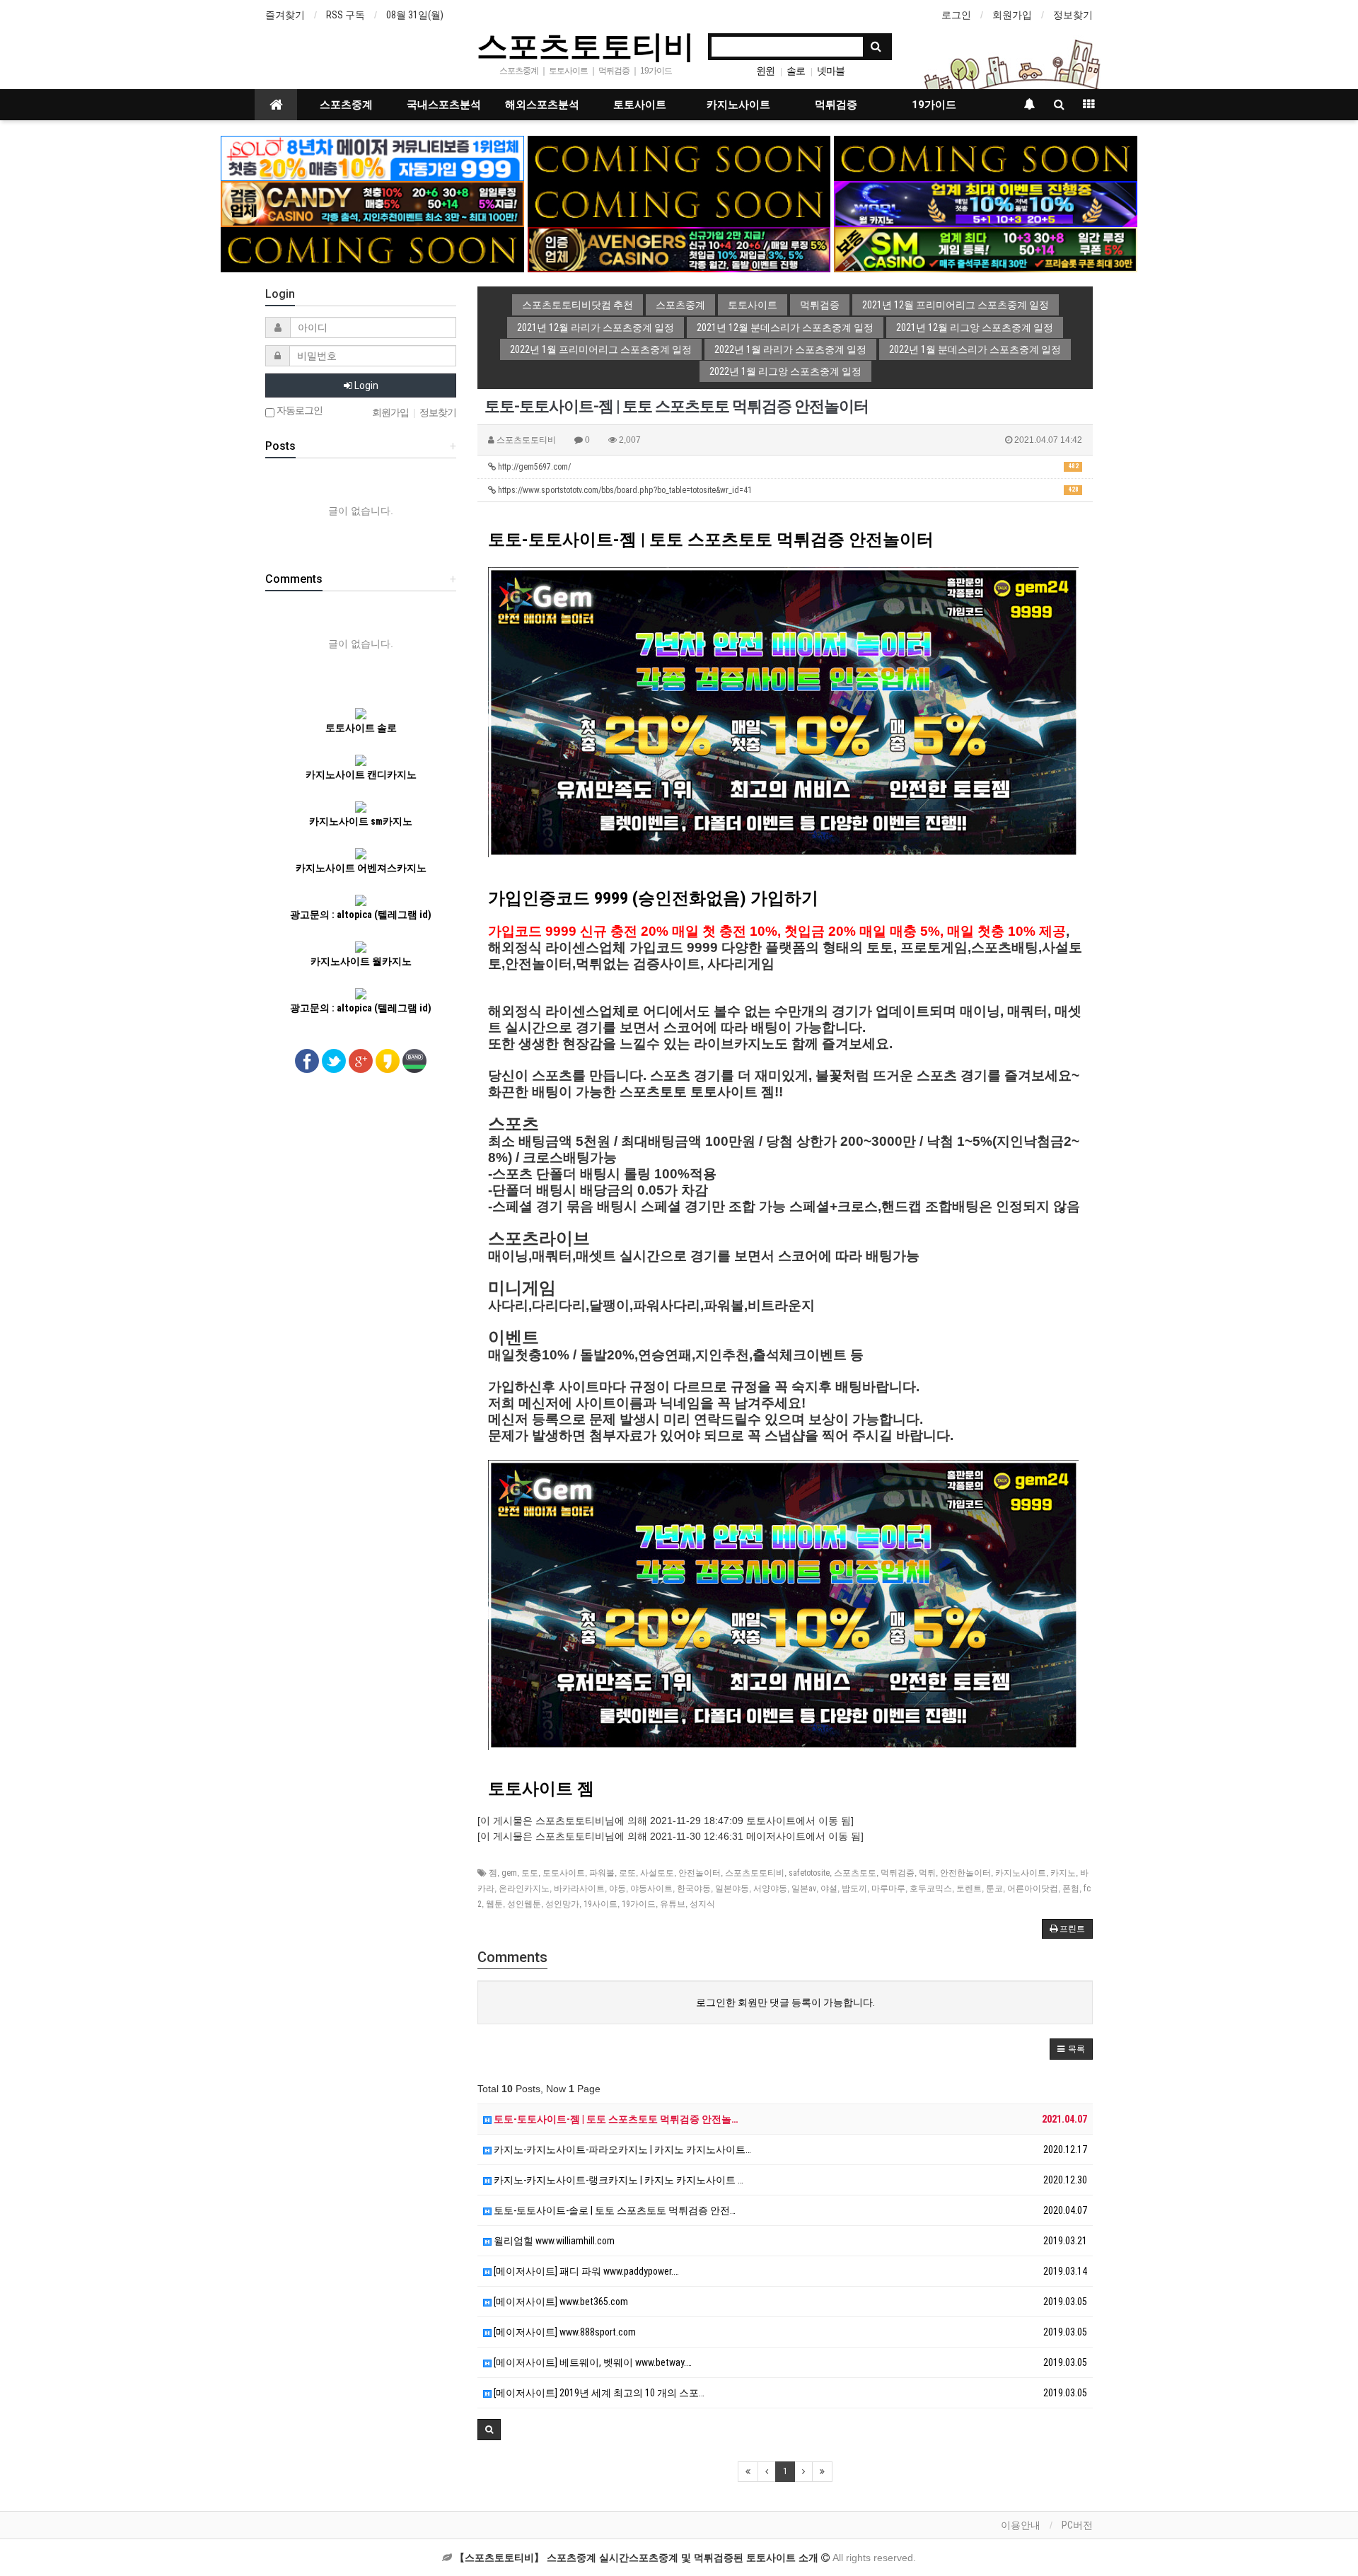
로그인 (956, 15)
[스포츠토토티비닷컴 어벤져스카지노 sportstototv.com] (679, 249)
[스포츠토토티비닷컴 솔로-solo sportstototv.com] (372, 158)
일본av (804, 1889)
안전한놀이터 (965, 1873)
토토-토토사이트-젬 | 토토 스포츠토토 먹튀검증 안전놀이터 (711, 540)
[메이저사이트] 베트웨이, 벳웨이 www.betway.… (592, 2362)
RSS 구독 (346, 15)
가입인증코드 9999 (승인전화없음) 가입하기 (653, 898)
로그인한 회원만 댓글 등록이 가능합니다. (785, 2002)
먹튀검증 (836, 105)
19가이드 (934, 105)
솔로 (796, 71)
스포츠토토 (855, 1873)
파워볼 (602, 1873)
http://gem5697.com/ (787, 467)
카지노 (1063, 1873)
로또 (627, 1873)
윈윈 (765, 71)
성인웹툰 (524, 1904)
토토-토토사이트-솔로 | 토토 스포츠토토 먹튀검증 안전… (614, 2210)
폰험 (1071, 1889)
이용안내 (1021, 2525)
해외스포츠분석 (542, 105)
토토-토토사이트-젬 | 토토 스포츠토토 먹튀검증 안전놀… (615, 2119)
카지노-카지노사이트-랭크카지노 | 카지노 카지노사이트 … (617, 2180)
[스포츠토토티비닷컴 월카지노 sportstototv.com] (986, 203)
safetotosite (809, 1873)
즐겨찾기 (285, 15)
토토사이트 (640, 105)
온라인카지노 (524, 1889)
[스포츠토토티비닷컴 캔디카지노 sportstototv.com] (372, 203)
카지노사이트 (738, 105)
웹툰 (494, 1904)
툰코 (994, 1889)
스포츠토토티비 (586, 45)
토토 (530, 1873)
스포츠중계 (346, 105)
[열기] (18, 18)
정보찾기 (1073, 15)
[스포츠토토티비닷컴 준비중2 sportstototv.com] (986, 158)
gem (509, 1873)
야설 (829, 1889)
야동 (617, 1889)
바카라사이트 (579, 1889)
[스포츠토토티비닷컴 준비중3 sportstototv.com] (372, 249)
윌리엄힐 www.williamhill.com (553, 2241)
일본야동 (732, 1889)
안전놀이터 (700, 1873)
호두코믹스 (931, 1889)
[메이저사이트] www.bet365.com (560, 2302)
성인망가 (562, 1904)
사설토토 (657, 1873)
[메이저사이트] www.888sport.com (564, 2332)
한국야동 (694, 1889)
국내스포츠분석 (444, 105)
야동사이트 (651, 1889)
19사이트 (600, 1904)
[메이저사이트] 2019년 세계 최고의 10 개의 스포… (598, 2393)
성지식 (702, 1904)
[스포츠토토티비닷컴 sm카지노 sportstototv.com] (986, 249)
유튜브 (673, 1904)
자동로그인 (298, 411)
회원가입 (1012, 15)
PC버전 (1077, 2525)
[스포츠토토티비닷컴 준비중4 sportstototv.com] (679, 203)
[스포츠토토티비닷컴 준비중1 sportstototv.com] (679, 158)
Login (365, 385)
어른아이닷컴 (1033, 1889)
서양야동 (770, 1889)
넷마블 (831, 71)
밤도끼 (854, 1889)
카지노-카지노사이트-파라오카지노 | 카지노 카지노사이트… (621, 2149)
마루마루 (888, 1889)
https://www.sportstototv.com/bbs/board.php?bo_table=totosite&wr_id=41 (787, 490)
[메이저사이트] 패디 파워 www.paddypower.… (585, 2271)
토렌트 (969, 1889)
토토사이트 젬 (541, 1789)
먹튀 (927, 1873)
